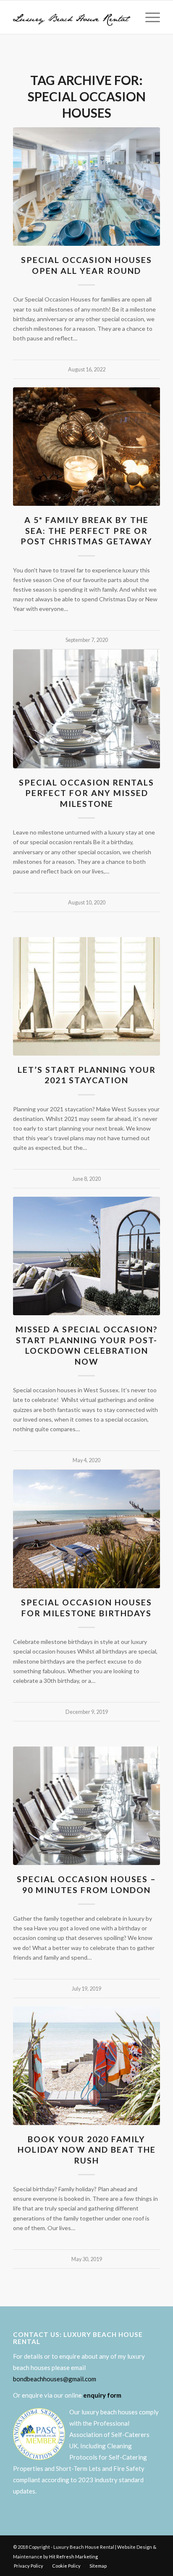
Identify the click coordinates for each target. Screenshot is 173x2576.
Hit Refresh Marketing (73, 2557)
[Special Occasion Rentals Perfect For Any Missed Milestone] (86, 709)
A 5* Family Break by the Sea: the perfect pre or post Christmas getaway (86, 531)
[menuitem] (148, 17)
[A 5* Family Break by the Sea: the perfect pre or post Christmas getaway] (86, 447)
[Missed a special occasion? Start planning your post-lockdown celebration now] (86, 1256)
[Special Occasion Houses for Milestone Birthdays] (86, 1529)
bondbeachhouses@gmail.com (55, 2379)
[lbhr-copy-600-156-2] (72, 17)
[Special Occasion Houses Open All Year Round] (86, 187)
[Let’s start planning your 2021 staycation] (86, 996)
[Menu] (148, 17)
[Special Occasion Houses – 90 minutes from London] (86, 1806)
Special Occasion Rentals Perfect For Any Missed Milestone (86, 793)
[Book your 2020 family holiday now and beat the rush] (86, 2066)
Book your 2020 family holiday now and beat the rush (87, 2150)
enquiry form (102, 2395)
